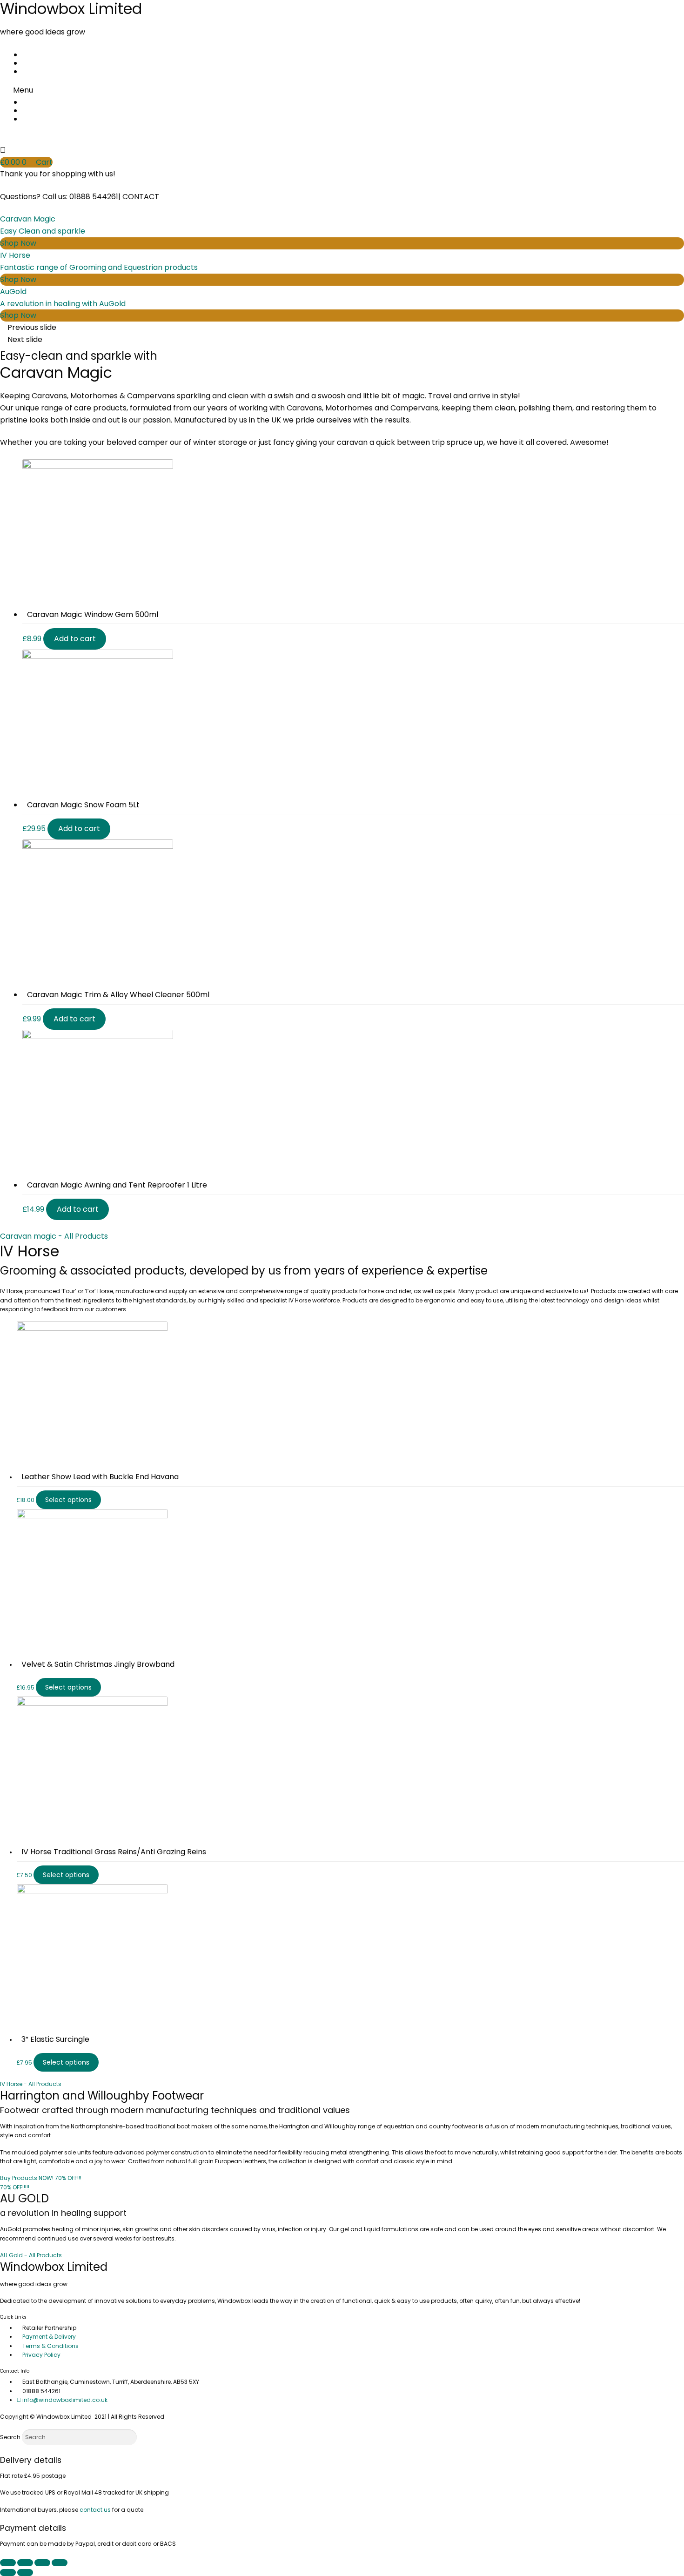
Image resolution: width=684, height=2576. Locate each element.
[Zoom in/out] (60, 2563)
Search (10, 2437)
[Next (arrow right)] (25, 2573)
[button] (342, 90)
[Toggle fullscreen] (42, 2563)
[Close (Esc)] (8, 2563)
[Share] (25, 2563)
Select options (68, 1500)
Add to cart (75, 639)
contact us (95, 2510)
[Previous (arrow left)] (8, 2573)
